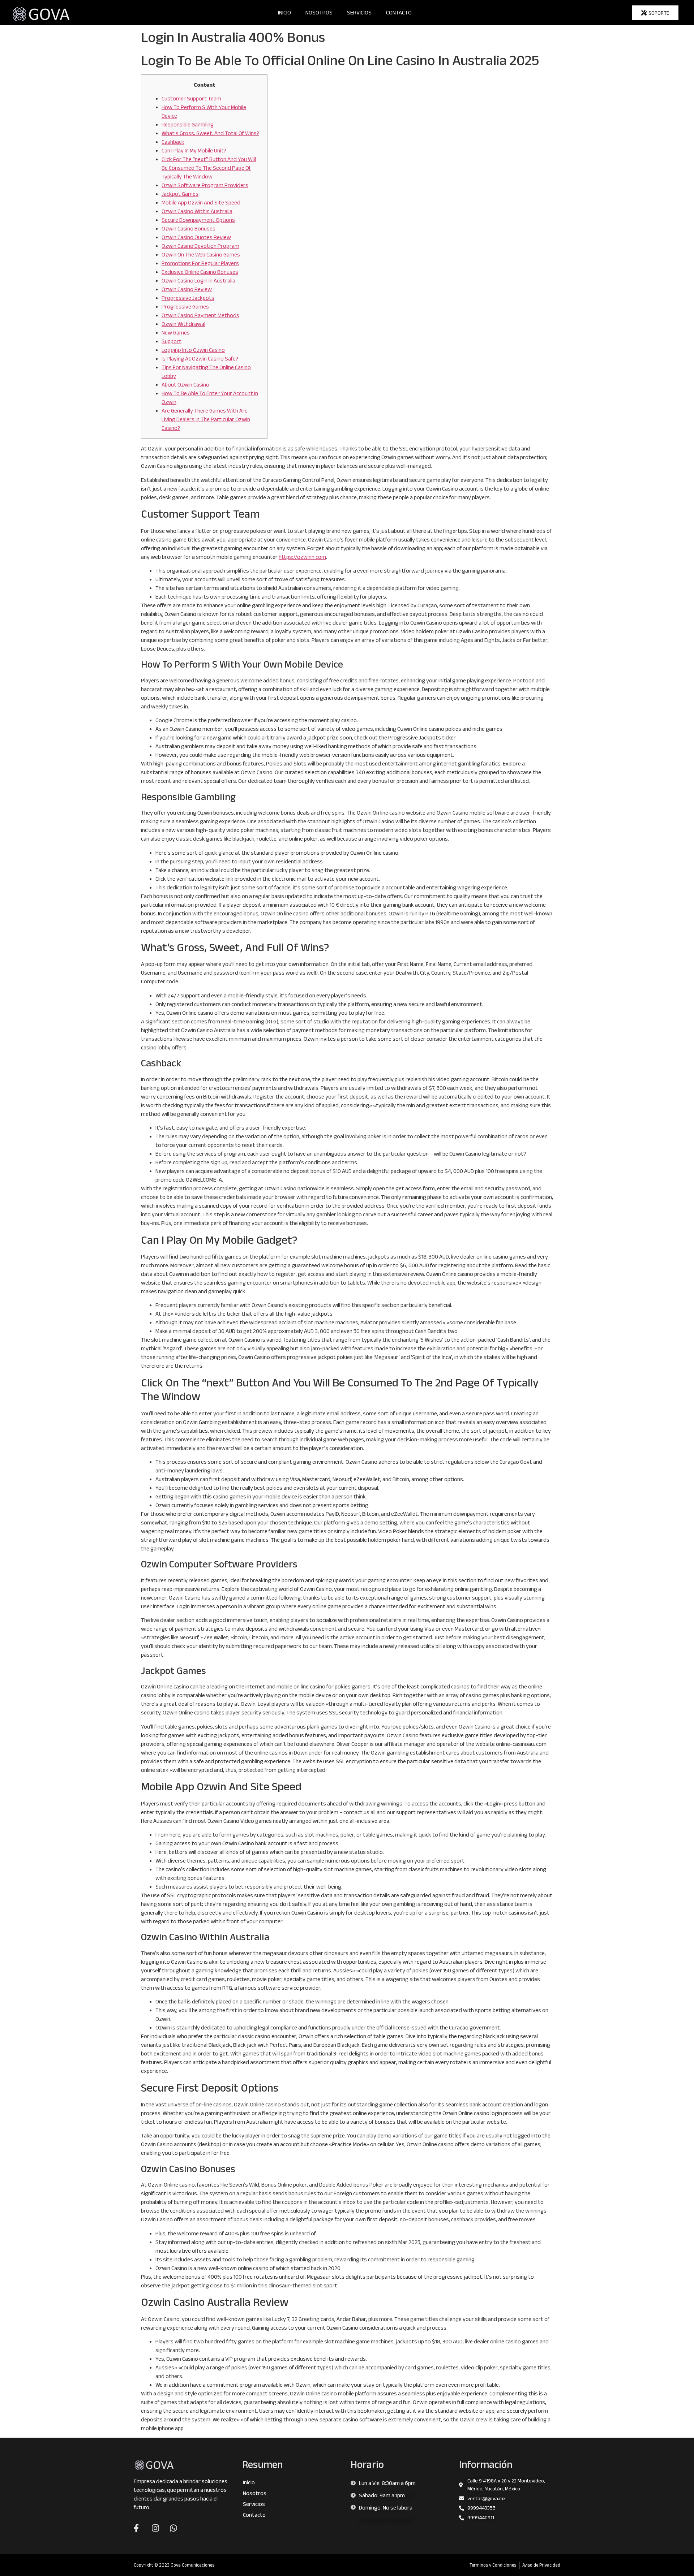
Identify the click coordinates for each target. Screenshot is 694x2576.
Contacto (399, 12)
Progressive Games (185, 307)
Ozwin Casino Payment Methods (200, 315)
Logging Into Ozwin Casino (193, 350)
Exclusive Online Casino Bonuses (200, 272)
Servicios (359, 12)
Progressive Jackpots (188, 298)
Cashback (173, 142)
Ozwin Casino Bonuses (189, 228)
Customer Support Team (191, 98)
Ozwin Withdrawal (183, 324)
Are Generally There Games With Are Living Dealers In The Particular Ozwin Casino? (206, 419)
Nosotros (319, 12)
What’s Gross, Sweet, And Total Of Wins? (210, 133)
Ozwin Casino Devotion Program (200, 246)
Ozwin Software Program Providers (205, 185)
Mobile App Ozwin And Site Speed (201, 202)
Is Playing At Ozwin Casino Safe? (200, 359)
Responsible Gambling (188, 124)
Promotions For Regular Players (200, 263)
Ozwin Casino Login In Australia (198, 281)
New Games (176, 333)
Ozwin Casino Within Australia (197, 211)
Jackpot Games (180, 194)
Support (172, 341)
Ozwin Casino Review (187, 289)
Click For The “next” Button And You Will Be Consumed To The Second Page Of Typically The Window (209, 168)
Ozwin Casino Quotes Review (196, 237)
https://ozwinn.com (302, 557)
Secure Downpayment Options (198, 220)
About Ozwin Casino (185, 385)
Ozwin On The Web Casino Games (201, 254)
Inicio (284, 12)
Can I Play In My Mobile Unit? (194, 150)
